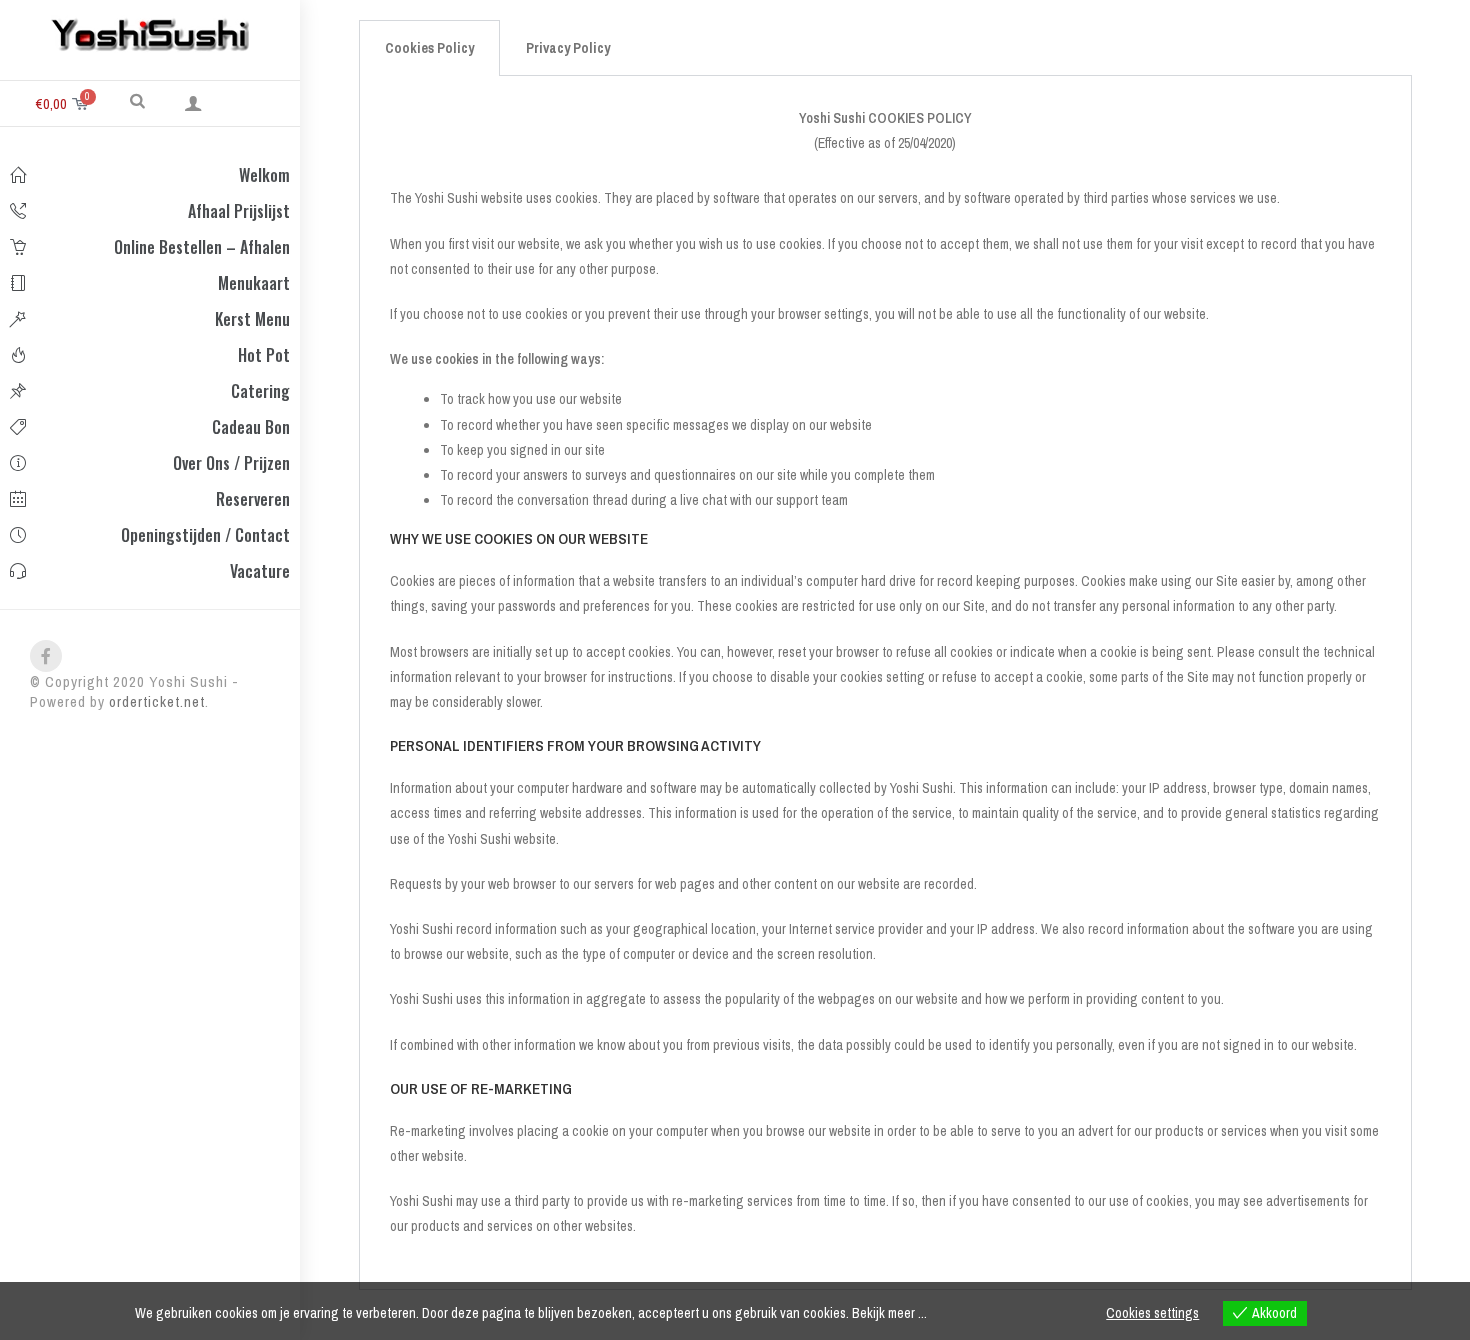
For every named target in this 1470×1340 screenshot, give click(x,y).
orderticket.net (157, 701)
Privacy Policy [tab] (568, 48)
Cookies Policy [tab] (429, 48)
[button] (137, 100)
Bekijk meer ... (889, 1313)
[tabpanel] (885, 683)
